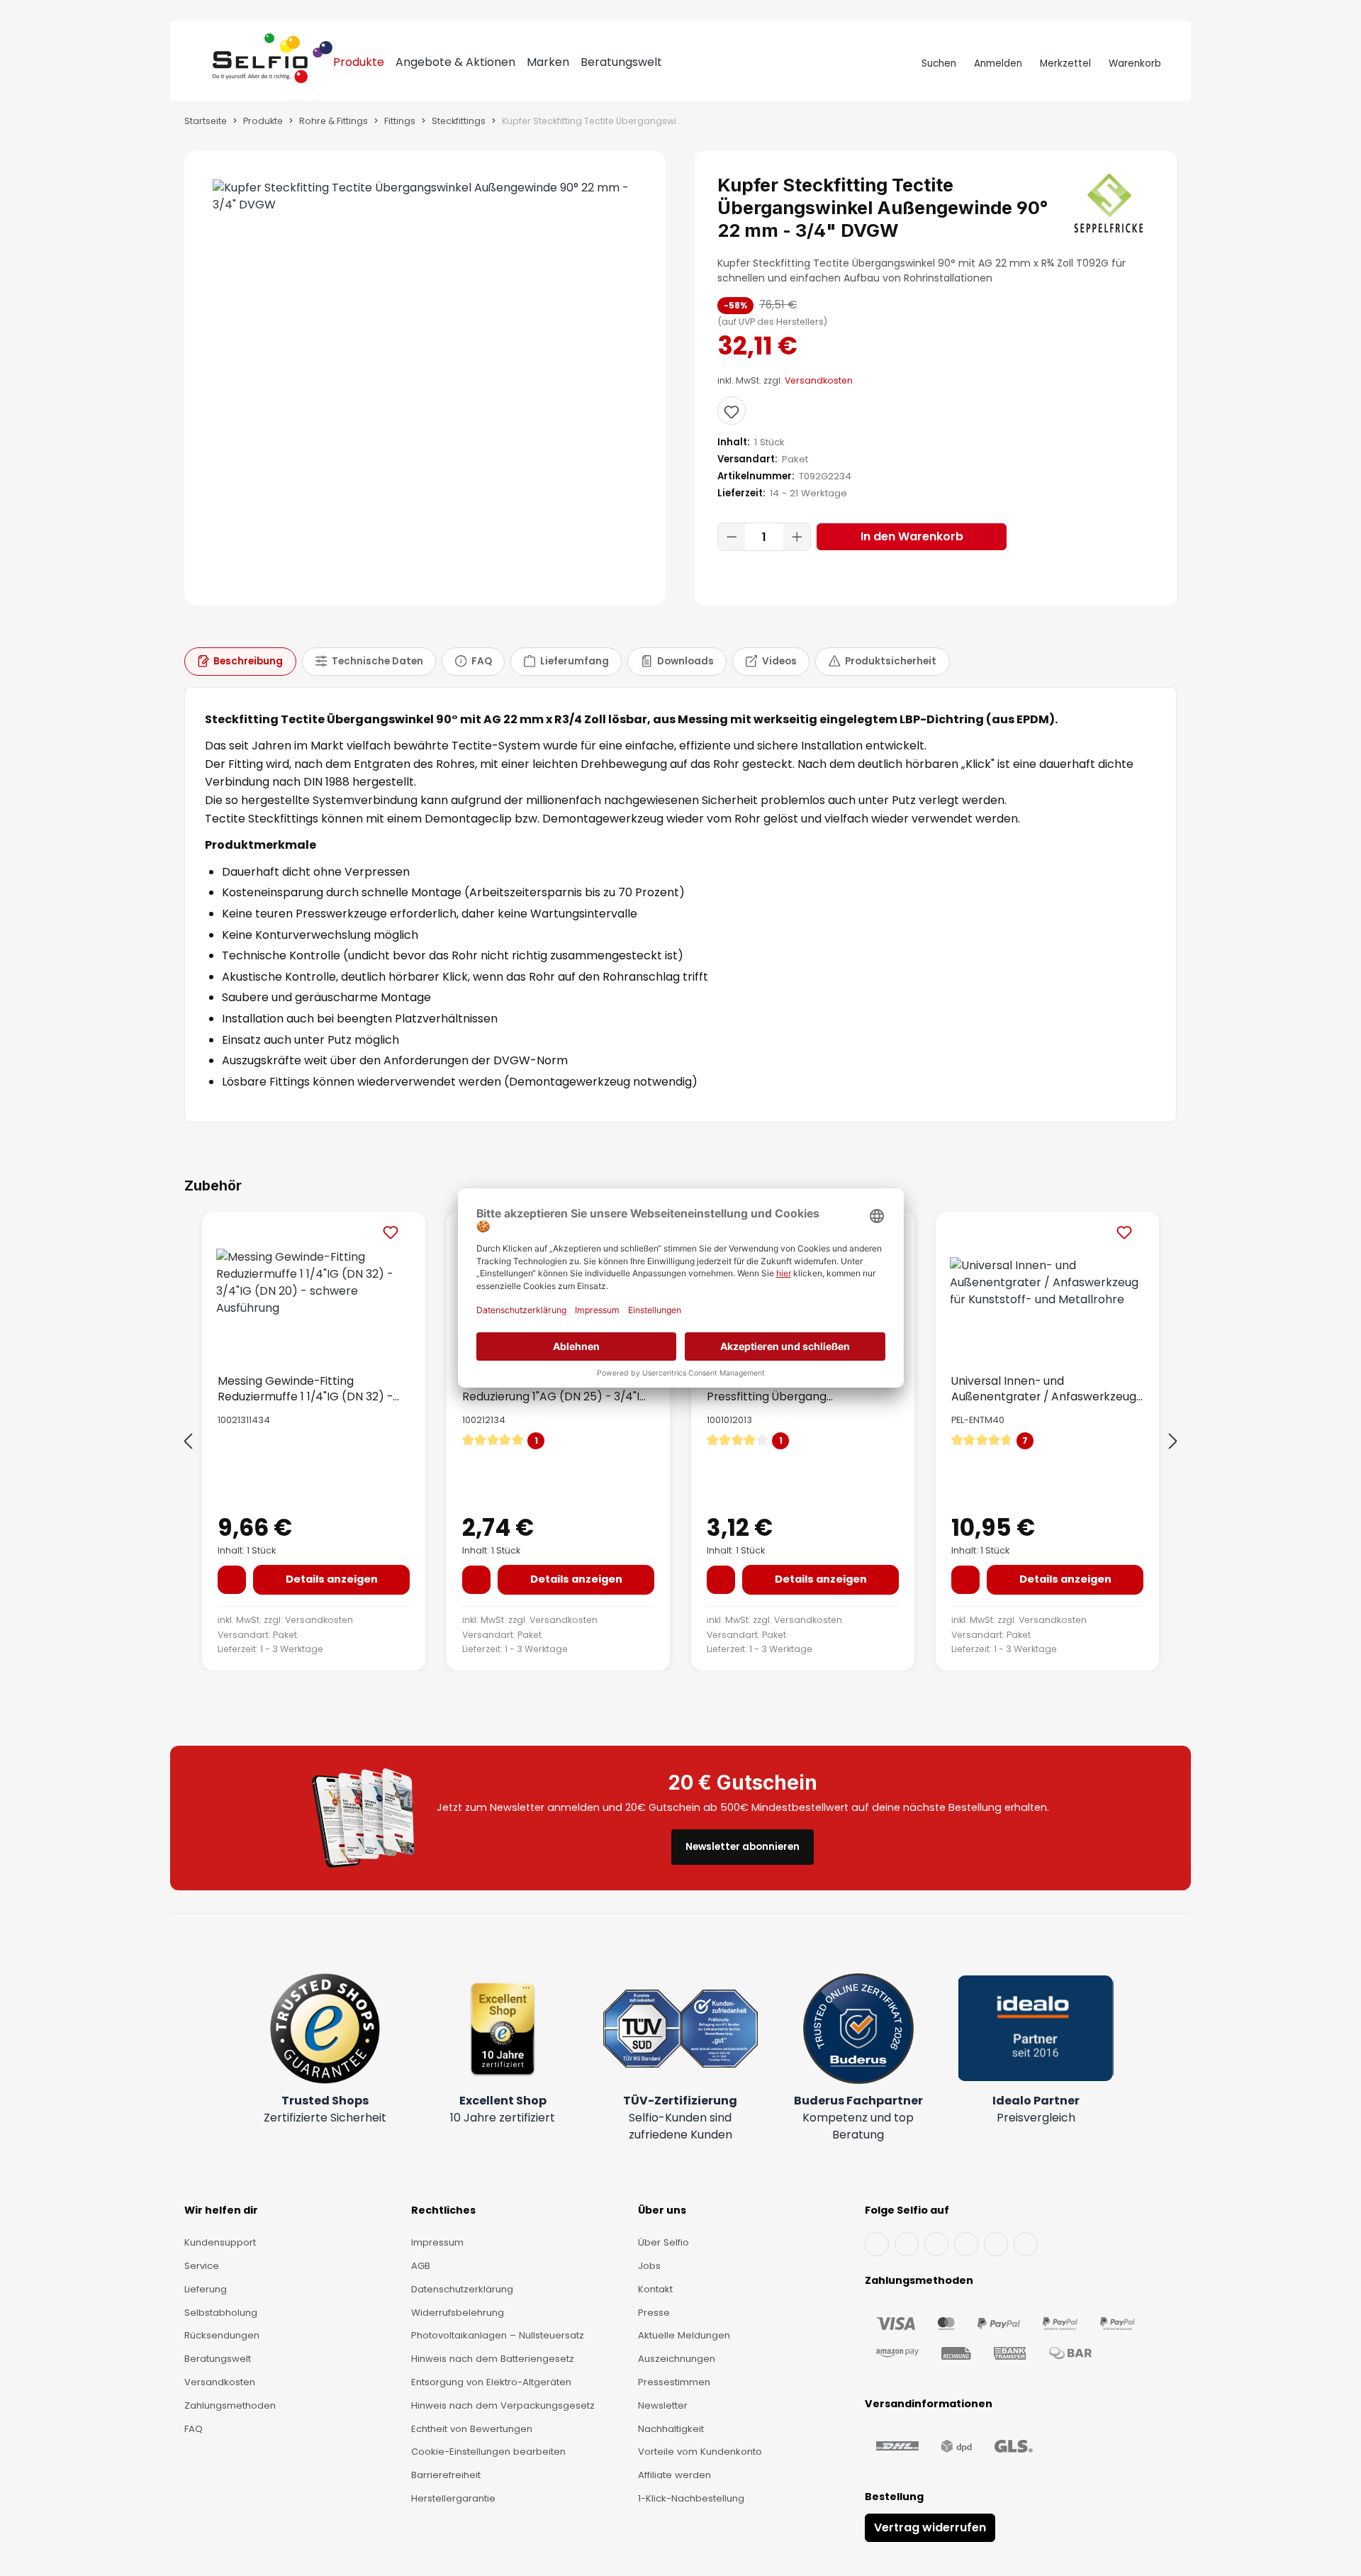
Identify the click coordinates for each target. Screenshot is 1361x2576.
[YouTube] (907, 2244)
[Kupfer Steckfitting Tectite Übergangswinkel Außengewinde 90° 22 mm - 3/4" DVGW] (425, 196)
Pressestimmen (674, 2382)
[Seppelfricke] (1110, 203)
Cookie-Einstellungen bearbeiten (488, 2452)
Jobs (649, 2266)
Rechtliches (443, 2210)
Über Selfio (663, 2242)
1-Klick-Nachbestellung (691, 2498)
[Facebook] (877, 2244)
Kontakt (655, 2289)
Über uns (662, 2210)
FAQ (194, 2429)
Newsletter (663, 2405)
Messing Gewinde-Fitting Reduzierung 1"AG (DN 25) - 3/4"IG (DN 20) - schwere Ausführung (555, 1388)
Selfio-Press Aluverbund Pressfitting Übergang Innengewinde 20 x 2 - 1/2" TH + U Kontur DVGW (796, 1388)
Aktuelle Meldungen (684, 2335)
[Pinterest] (1026, 2244)
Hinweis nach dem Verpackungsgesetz (503, 2405)
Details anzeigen (332, 1579)
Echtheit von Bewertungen (472, 2429)
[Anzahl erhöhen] (797, 537)
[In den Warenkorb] (232, 1580)
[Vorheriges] (188, 1442)
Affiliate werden (674, 2475)
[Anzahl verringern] (732, 537)
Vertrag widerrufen (930, 2527)
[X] (966, 2244)
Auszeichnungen (677, 2359)
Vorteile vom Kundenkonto (700, 2452)
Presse (654, 2313)
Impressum (437, 2242)
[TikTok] (996, 2244)
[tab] (240, 662)
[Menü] (200, 64)
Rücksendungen (222, 2335)
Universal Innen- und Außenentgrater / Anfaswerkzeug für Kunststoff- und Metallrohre (1044, 1388)
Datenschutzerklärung (462, 2289)
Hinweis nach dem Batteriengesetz (493, 2359)
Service (202, 2266)
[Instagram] (936, 2244)
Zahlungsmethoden (230, 2405)
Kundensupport (220, 2242)
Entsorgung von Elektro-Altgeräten (491, 2382)
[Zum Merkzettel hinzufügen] (732, 411)
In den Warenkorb (912, 536)
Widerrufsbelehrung (458, 2313)
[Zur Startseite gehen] (273, 64)
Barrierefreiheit (446, 2475)
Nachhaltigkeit (671, 2429)
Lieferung (206, 2289)
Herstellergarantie (453, 2498)
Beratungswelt (218, 2359)
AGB (421, 2266)
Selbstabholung (221, 2313)
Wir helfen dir (221, 2210)
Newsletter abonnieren (743, 1847)
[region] (425, 378)
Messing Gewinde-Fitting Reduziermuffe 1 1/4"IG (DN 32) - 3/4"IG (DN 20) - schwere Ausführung (305, 1388)
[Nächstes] (1173, 1442)
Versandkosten (819, 380)
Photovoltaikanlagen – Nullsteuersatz (498, 2335)
